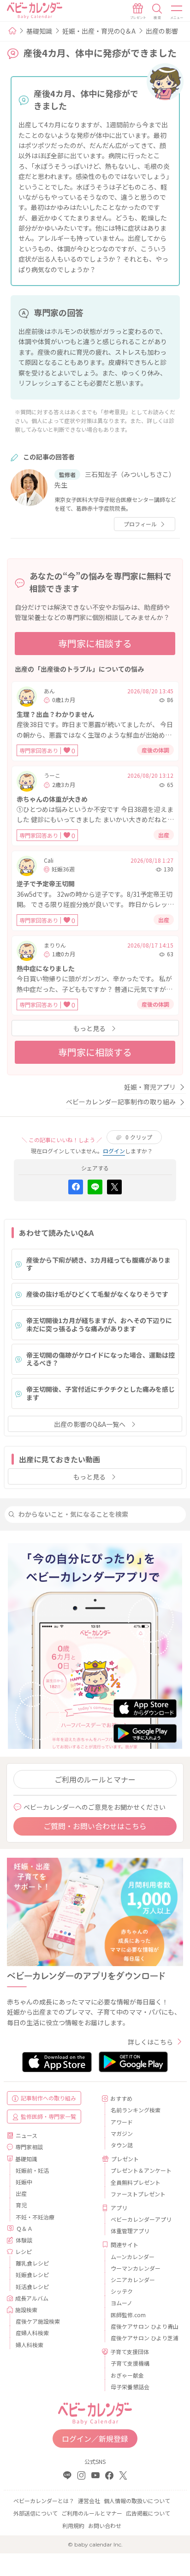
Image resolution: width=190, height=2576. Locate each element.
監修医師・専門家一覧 (48, 2116)
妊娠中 (24, 2182)
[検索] (157, 12)
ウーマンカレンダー (136, 2268)
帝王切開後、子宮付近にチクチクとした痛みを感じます (101, 1393)
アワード (122, 2122)
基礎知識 (39, 31)
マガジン (122, 2133)
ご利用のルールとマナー (95, 1779)
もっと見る (89, 1028)
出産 (21, 2193)
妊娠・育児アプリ (150, 1087)
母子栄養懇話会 (130, 2387)
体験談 (24, 2240)
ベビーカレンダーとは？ (44, 2501)
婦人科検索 (30, 2345)
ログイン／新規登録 (95, 2439)
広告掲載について (148, 2513)
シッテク (122, 2291)
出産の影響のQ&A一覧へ (90, 1424)
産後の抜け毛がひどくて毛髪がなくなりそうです (97, 1294)
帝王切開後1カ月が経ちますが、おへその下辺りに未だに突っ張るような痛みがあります (99, 1324)
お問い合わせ (105, 2525)
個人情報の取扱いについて (137, 2501)
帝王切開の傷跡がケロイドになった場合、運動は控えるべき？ (101, 1359)
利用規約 (73, 2525)
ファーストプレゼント (138, 2194)
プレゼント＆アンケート (141, 2170)
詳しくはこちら (150, 2042)
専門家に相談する (95, 643)
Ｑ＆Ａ (24, 2228)
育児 (21, 2205)
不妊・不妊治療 (35, 2217)
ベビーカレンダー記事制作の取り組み (121, 1102)
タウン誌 (122, 2145)
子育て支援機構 (130, 2363)
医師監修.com (128, 2315)
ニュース (27, 2135)
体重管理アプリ (130, 2231)
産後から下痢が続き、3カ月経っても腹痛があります (98, 1264)
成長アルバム (32, 2298)
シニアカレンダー (133, 2280)
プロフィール (140, 524)
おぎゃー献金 (127, 2375)
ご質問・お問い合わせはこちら (95, 1826)
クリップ (139, 1137)
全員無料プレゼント (136, 2182)
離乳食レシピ (32, 2263)
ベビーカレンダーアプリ (141, 2219)
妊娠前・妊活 (32, 2170)
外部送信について (36, 2513)
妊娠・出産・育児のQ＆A (99, 31)
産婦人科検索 (32, 2333)
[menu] (177, 12)
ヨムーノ (122, 2303)
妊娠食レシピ (32, 2275)
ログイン (114, 1151)
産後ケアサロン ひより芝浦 (143, 2338)
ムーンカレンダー (133, 2257)
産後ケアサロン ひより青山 (143, 2326)
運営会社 (89, 2501)
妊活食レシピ (32, 2287)
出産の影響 (162, 31)
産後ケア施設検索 (38, 2321)
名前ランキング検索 (136, 2110)
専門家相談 (29, 2147)
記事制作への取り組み (48, 2098)
